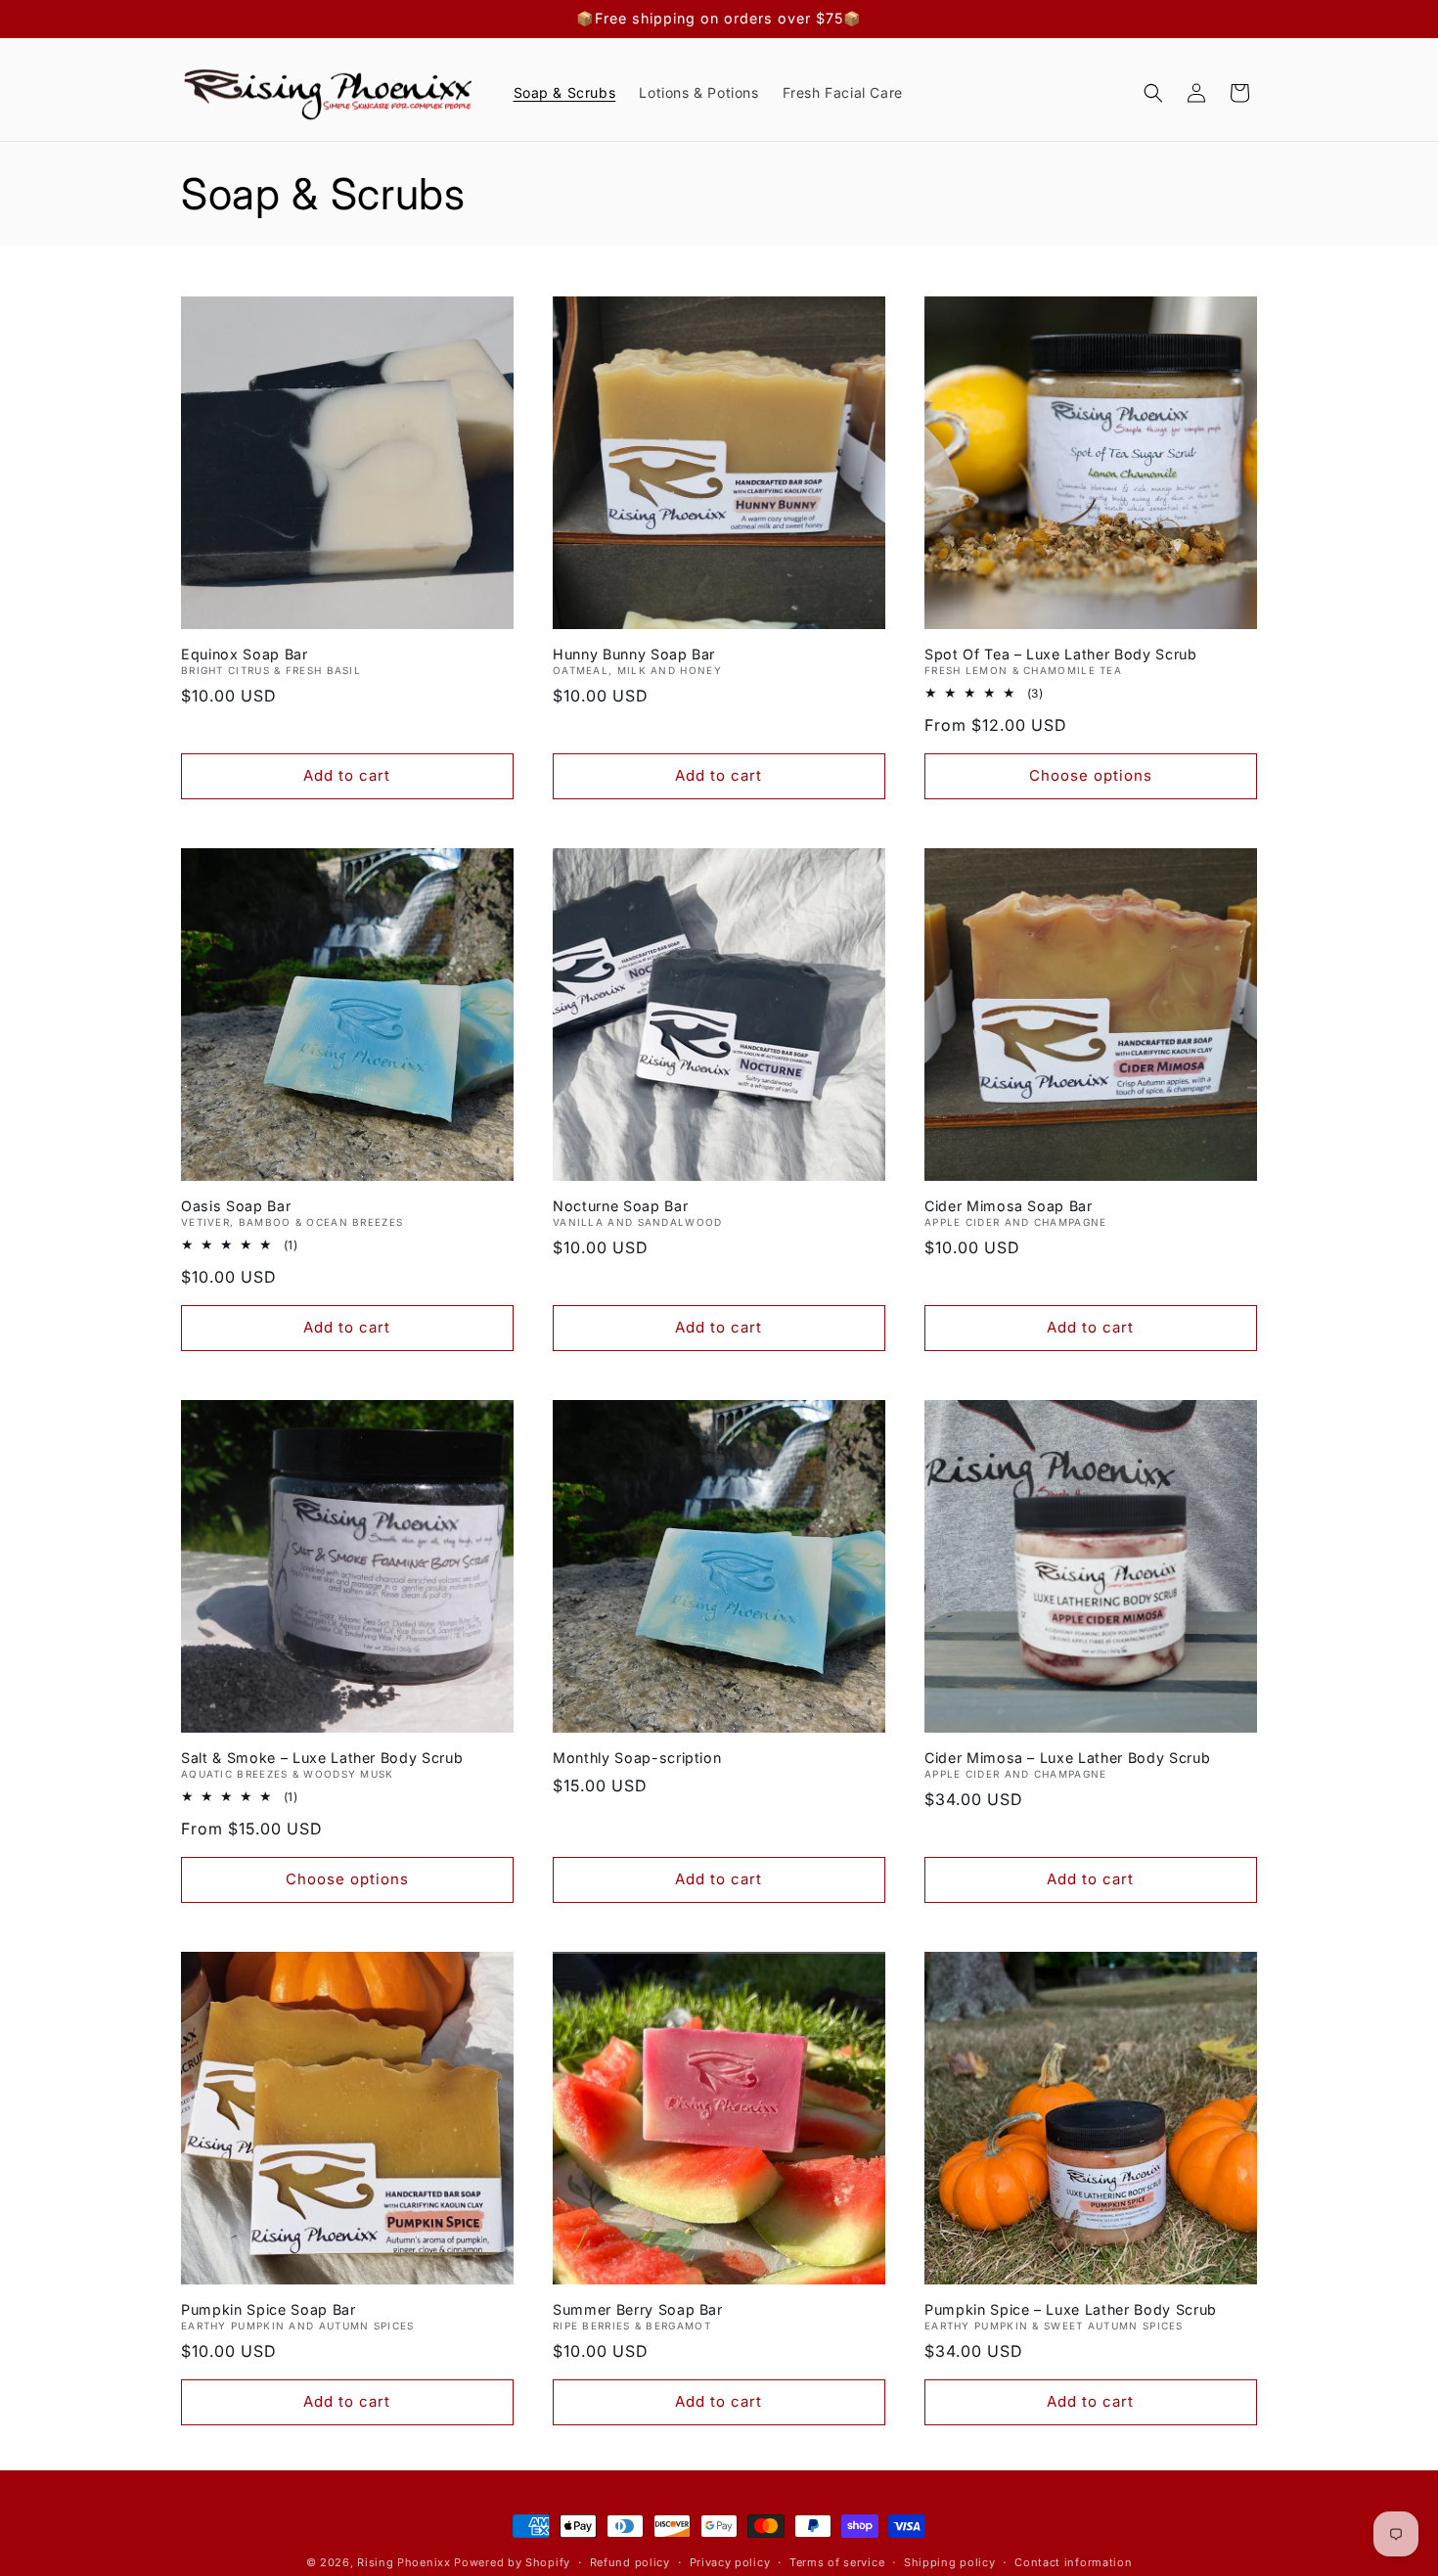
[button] (1153, 93)
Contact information (1073, 2561)
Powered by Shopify (512, 2562)
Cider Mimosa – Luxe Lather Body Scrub (1067, 1758)
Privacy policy (730, 2561)
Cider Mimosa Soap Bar (1009, 1206)
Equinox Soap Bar (245, 654)
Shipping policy (950, 2561)
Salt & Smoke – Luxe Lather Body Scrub (322, 1758)
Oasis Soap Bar (236, 1206)
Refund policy (630, 2561)
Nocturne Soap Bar (620, 1206)
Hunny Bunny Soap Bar (634, 654)
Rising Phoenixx (404, 2562)
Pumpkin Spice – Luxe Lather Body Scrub (1071, 2308)
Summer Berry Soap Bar (638, 2308)
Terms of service (837, 2561)
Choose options (1091, 775)
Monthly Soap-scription (637, 1758)
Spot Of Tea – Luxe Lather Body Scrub (1061, 654)
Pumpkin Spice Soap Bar (269, 2308)
